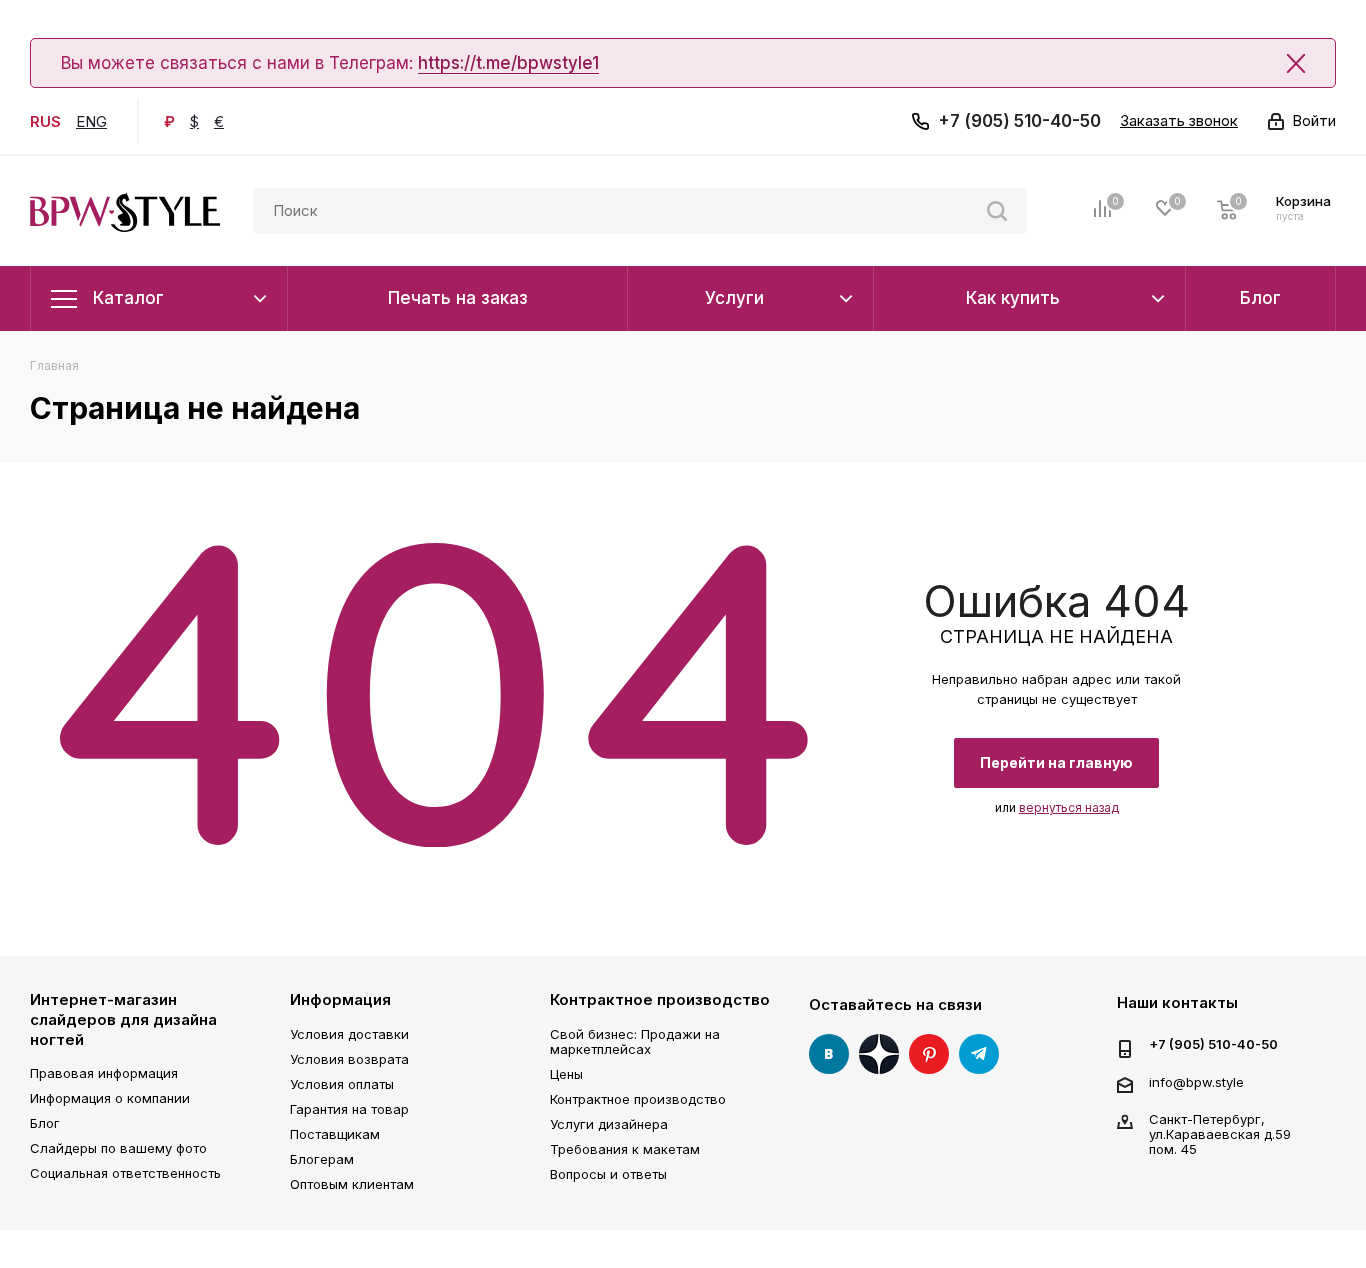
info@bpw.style (1196, 1082)
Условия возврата (349, 1059)
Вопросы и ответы (608, 1174)
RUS (45, 121)
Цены (566, 1074)
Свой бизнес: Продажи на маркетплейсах (635, 1041)
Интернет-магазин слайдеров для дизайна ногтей (123, 1019)
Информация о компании (110, 1098)
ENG (91, 121)
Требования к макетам (625, 1149)
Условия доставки (349, 1034)
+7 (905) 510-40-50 (1019, 121)
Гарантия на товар (349, 1109)
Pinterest (929, 1054)
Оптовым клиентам (352, 1184)
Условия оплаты (342, 1084)
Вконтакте (829, 1054)
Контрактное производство (660, 999)
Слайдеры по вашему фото (118, 1148)
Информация (340, 999)
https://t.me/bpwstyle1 (508, 63)
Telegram (979, 1054)
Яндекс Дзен (879, 1054)
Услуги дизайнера (609, 1124)
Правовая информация (104, 1073)
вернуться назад (1069, 807)
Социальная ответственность (125, 1173)
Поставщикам (335, 1134)
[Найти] (997, 211)
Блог (45, 1123)
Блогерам (322, 1159)
